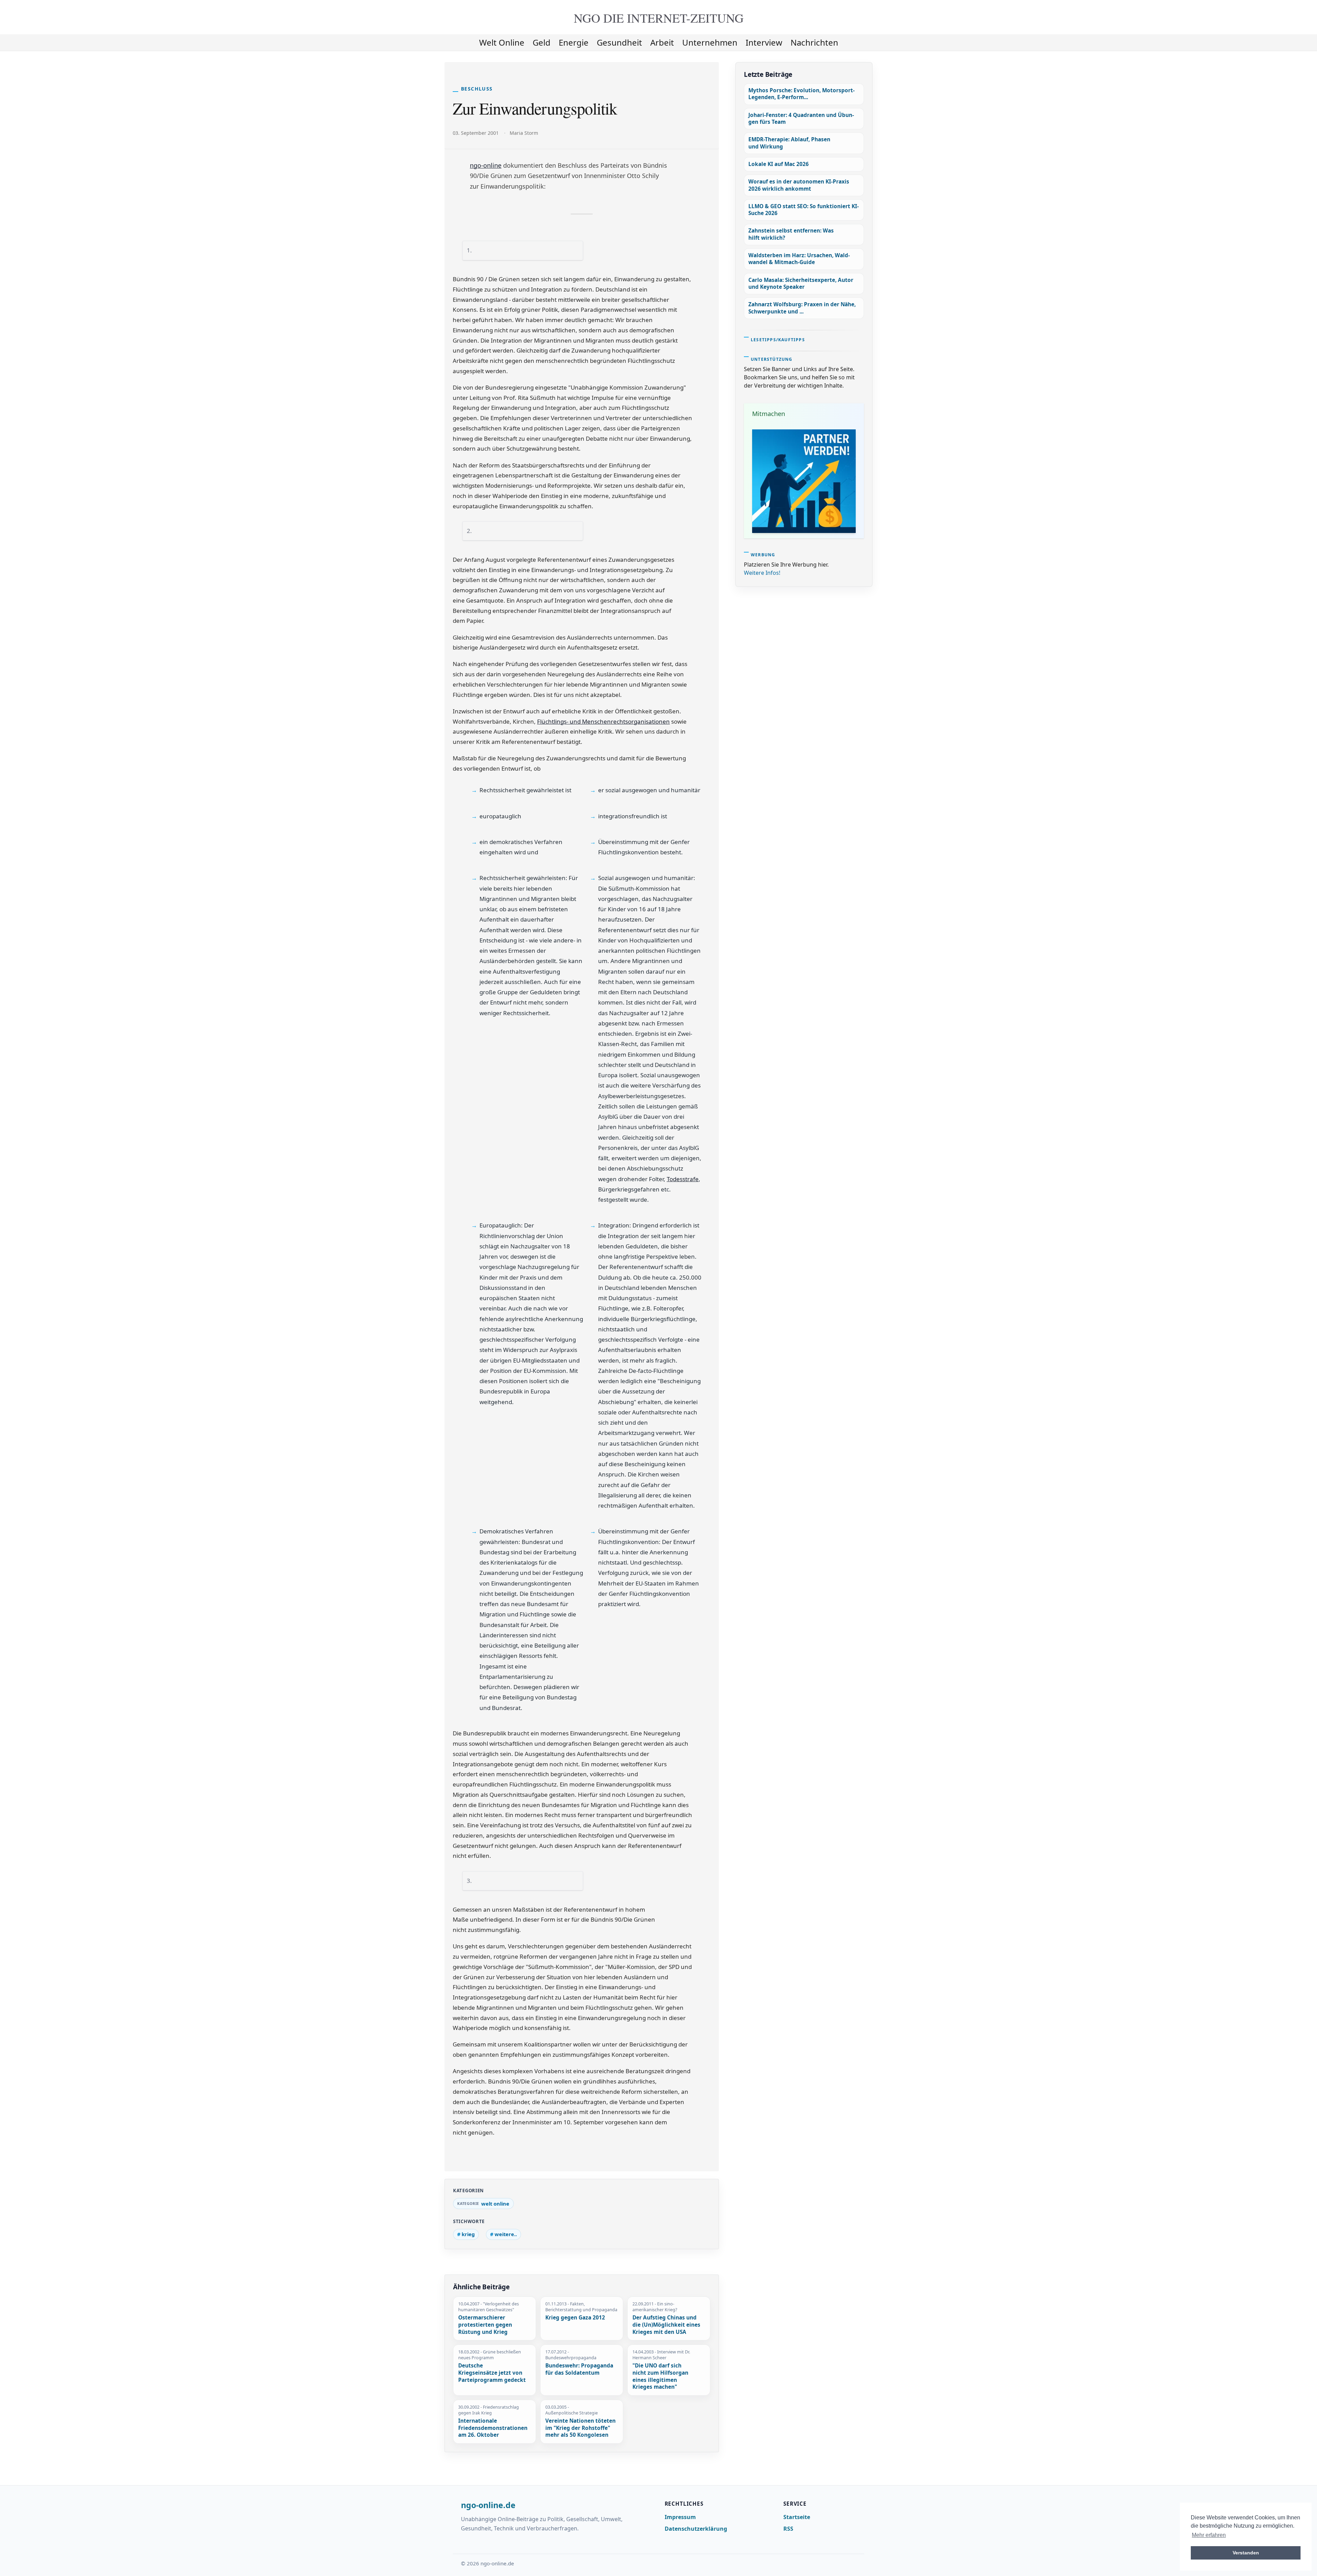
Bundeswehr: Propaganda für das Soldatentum (579, 2369)
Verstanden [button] (1246, 2553)
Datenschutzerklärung (696, 2529)
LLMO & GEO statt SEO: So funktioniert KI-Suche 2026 (804, 210)
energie (574, 42)
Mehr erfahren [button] (1209, 2535)
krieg (468, 2234)
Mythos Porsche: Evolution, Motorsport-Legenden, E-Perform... (802, 94)
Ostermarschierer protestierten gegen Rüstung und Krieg (485, 2325)
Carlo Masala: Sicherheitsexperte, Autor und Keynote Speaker (801, 283)
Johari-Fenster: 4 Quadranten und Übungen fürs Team (801, 118)
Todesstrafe (683, 1179)
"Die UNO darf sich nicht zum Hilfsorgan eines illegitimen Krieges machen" (660, 2376)
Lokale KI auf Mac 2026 (779, 164)
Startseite (797, 2517)
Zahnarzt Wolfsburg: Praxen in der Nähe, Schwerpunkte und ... (802, 308)
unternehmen (710, 42)
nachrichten (814, 42)
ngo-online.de (488, 2505)
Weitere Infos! (762, 573)
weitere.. (506, 2234)
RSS (788, 2529)
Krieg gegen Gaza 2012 (575, 2318)
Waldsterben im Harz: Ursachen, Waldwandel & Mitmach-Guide (799, 259)
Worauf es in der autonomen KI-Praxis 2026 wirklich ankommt (799, 185)
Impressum (680, 2517)
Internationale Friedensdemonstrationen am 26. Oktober (493, 2428)
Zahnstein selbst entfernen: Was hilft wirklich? (791, 234)
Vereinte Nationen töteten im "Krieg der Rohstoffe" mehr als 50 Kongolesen (580, 2428)
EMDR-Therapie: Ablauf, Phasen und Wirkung (789, 143)
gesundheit (619, 42)
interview (764, 42)
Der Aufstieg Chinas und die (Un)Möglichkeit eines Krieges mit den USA (666, 2325)
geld (542, 42)
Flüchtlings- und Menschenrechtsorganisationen (603, 721)
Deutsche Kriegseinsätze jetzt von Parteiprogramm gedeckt (492, 2373)
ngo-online (486, 165)
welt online (502, 42)
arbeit (662, 42)
